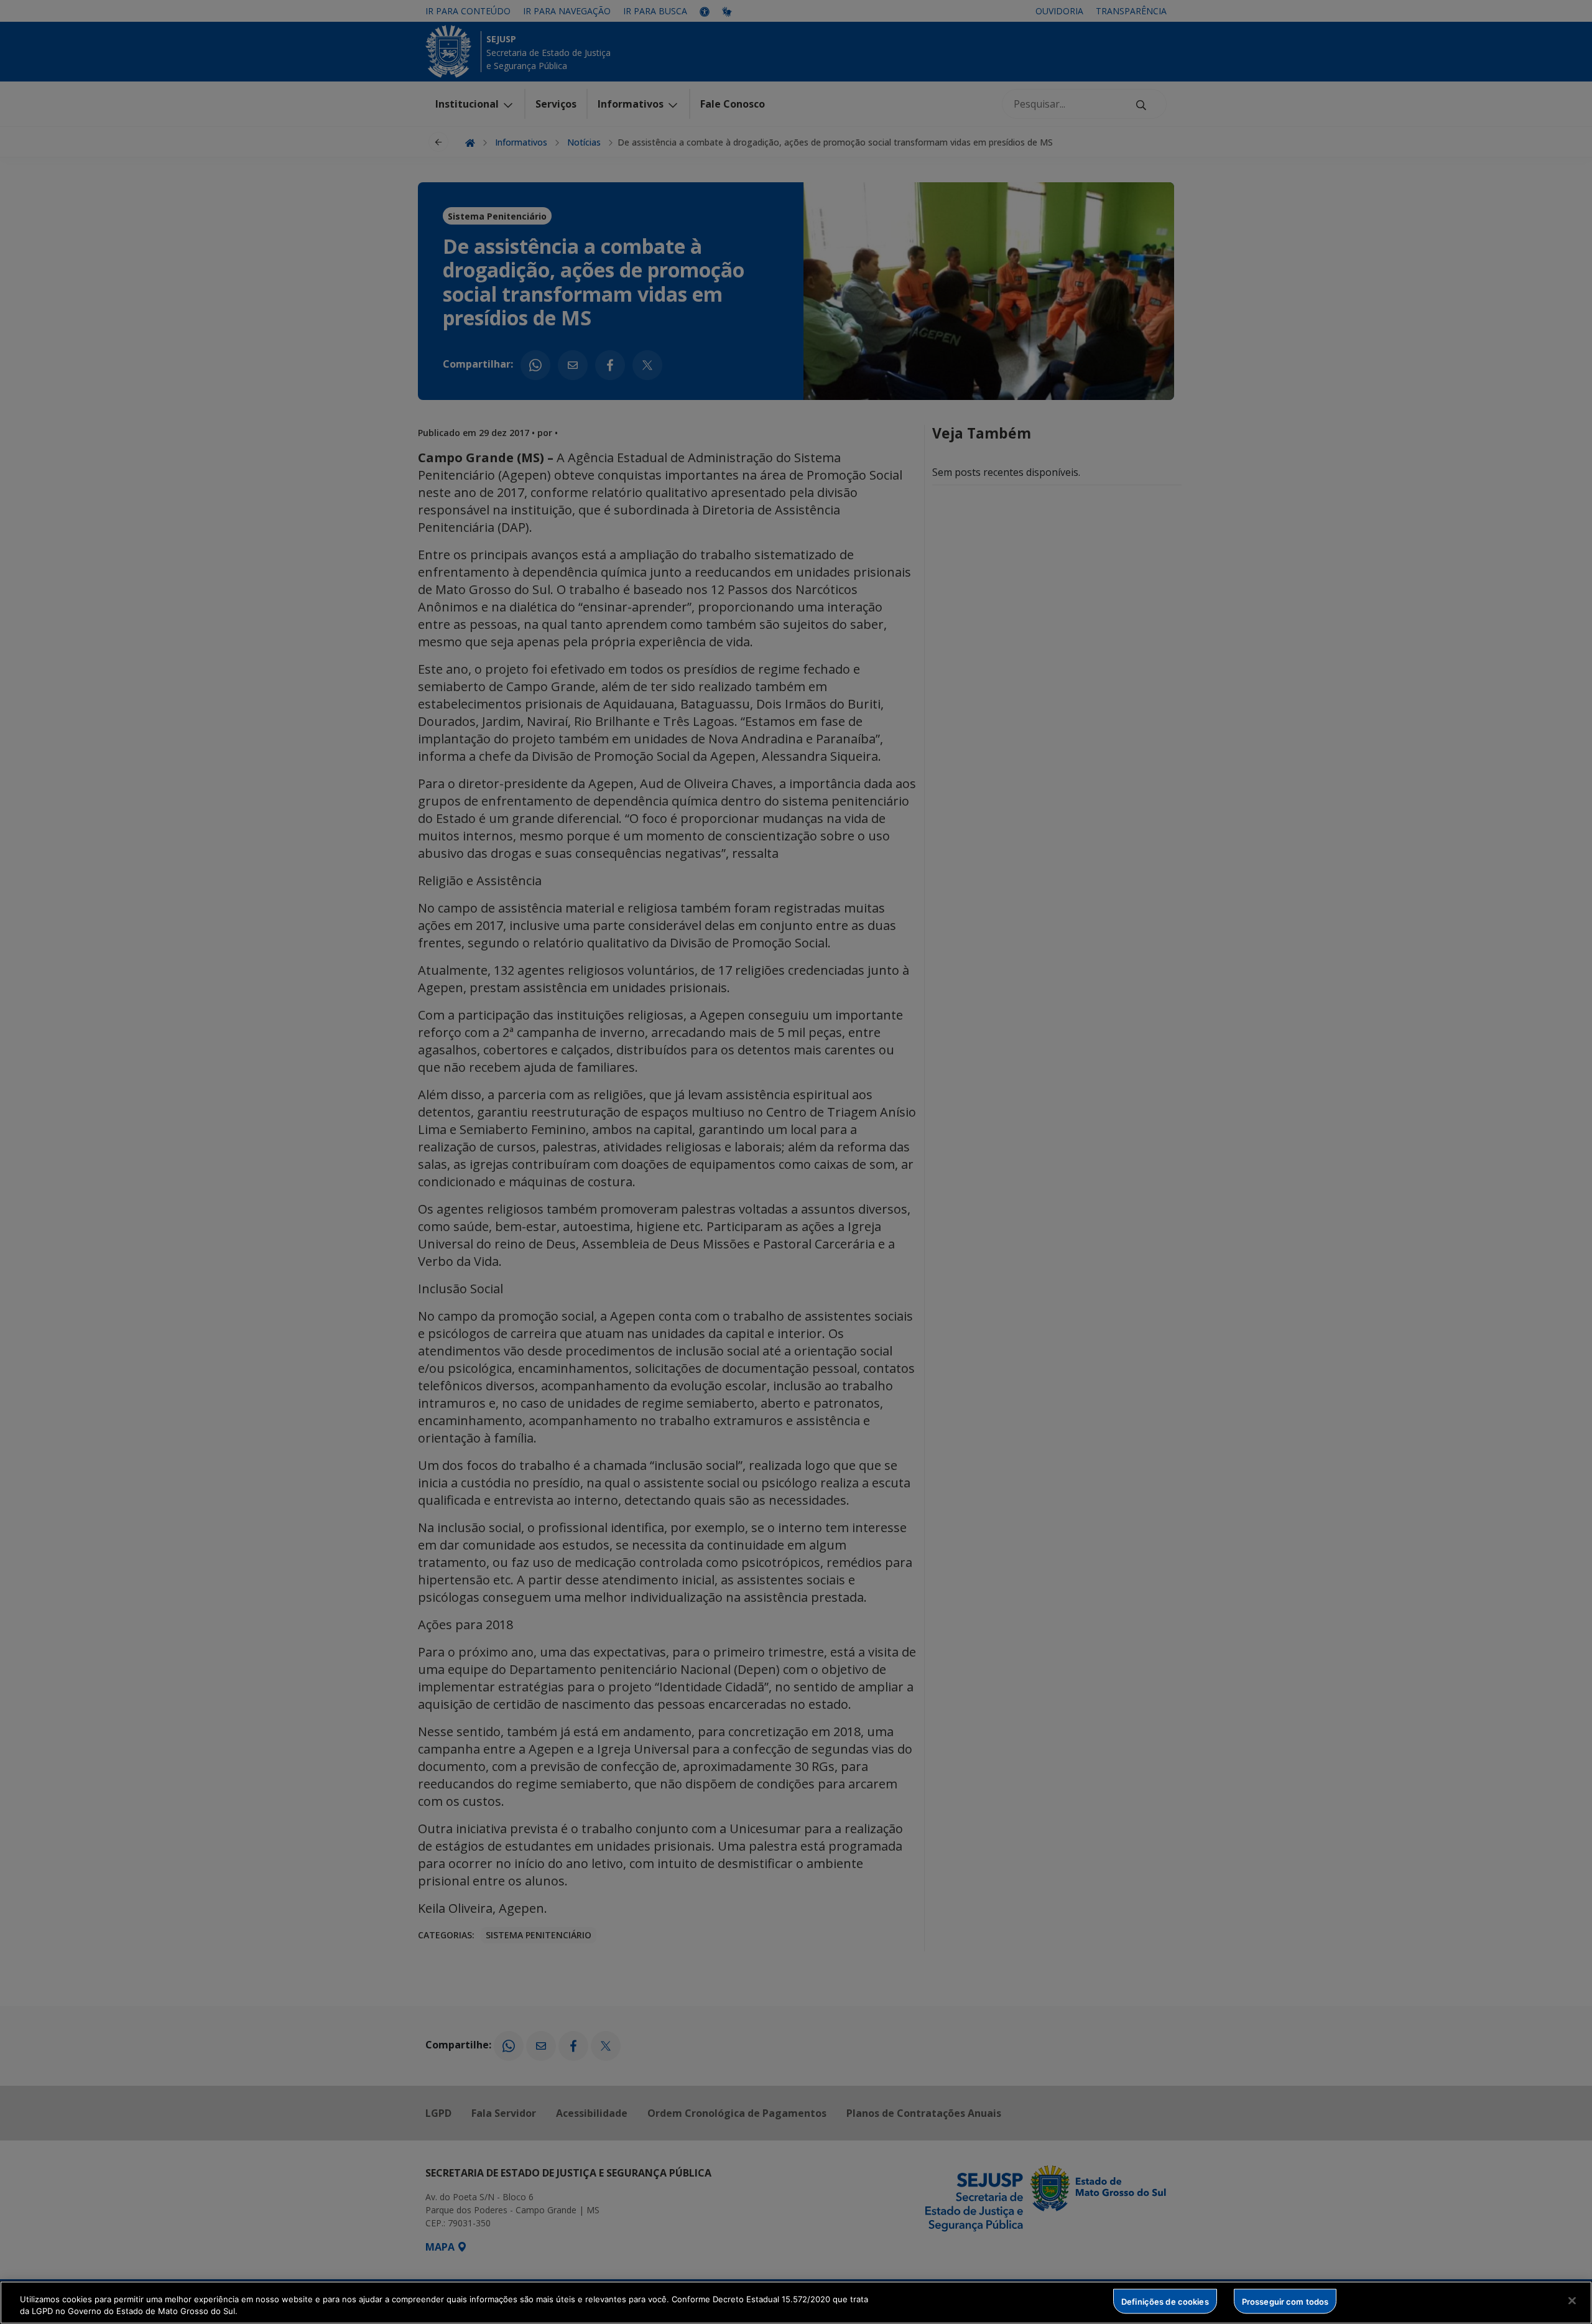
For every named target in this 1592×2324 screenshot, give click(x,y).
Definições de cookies (1165, 2301)
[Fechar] (1572, 2301)
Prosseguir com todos (1285, 2301)
